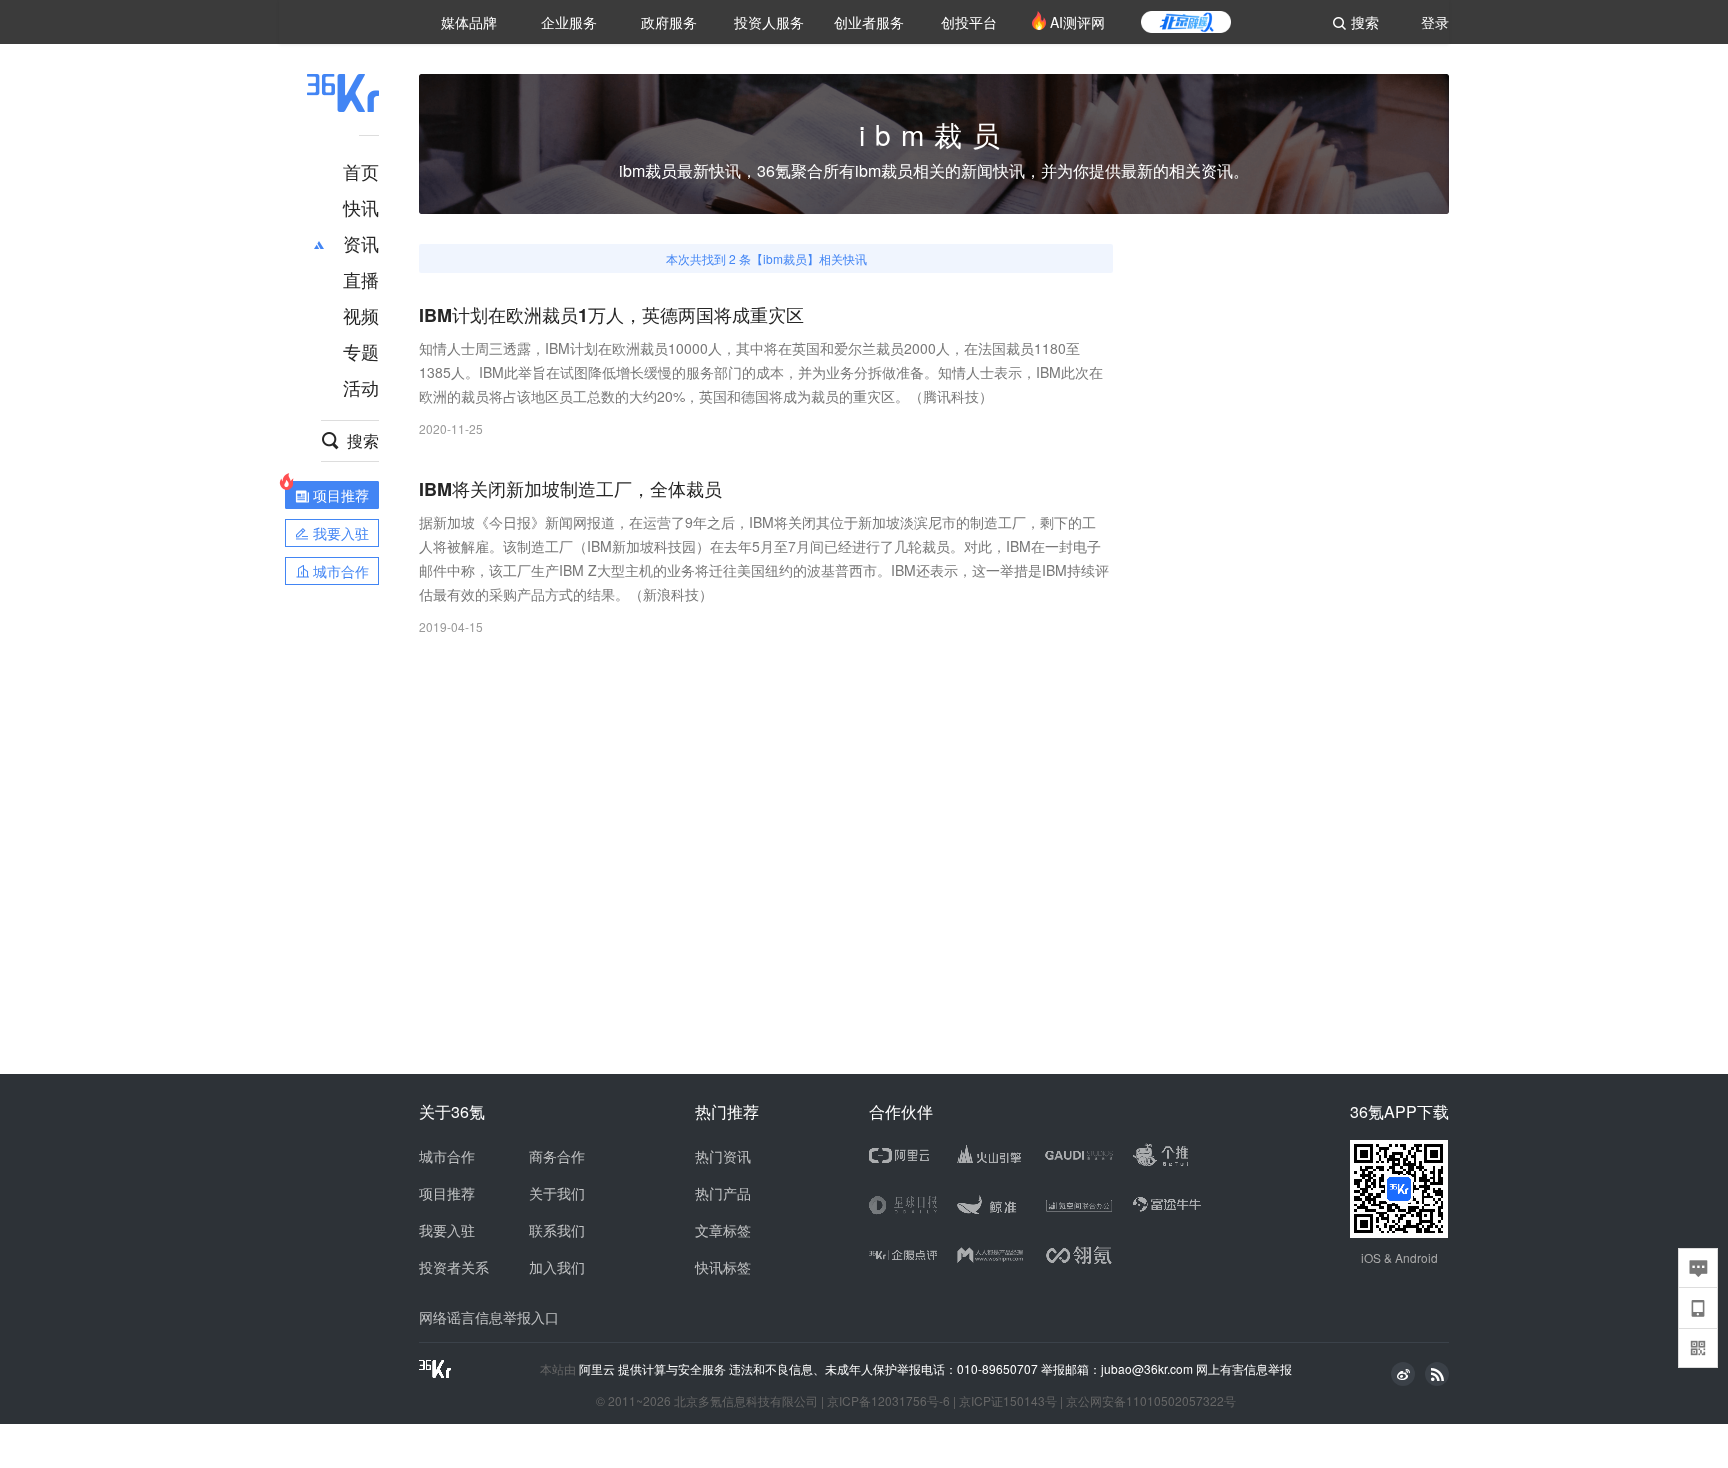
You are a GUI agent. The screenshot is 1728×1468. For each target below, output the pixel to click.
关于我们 (557, 1193)
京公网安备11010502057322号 (1151, 1400)
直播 (361, 279)
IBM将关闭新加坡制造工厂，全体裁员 (570, 489)
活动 (361, 387)
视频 (361, 315)
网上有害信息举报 (1244, 1368)
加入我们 (557, 1267)
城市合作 (447, 1156)
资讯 (361, 243)
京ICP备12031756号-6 (888, 1400)
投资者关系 (454, 1267)
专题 (361, 351)
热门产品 (723, 1193)
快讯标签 (723, 1267)
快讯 (361, 207)
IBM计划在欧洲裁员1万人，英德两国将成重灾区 (611, 315)
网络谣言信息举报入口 (489, 1317)
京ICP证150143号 (1008, 1400)
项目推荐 (447, 1193)
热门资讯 (723, 1156)
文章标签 (723, 1230)
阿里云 (598, 1369)
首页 (361, 171)
